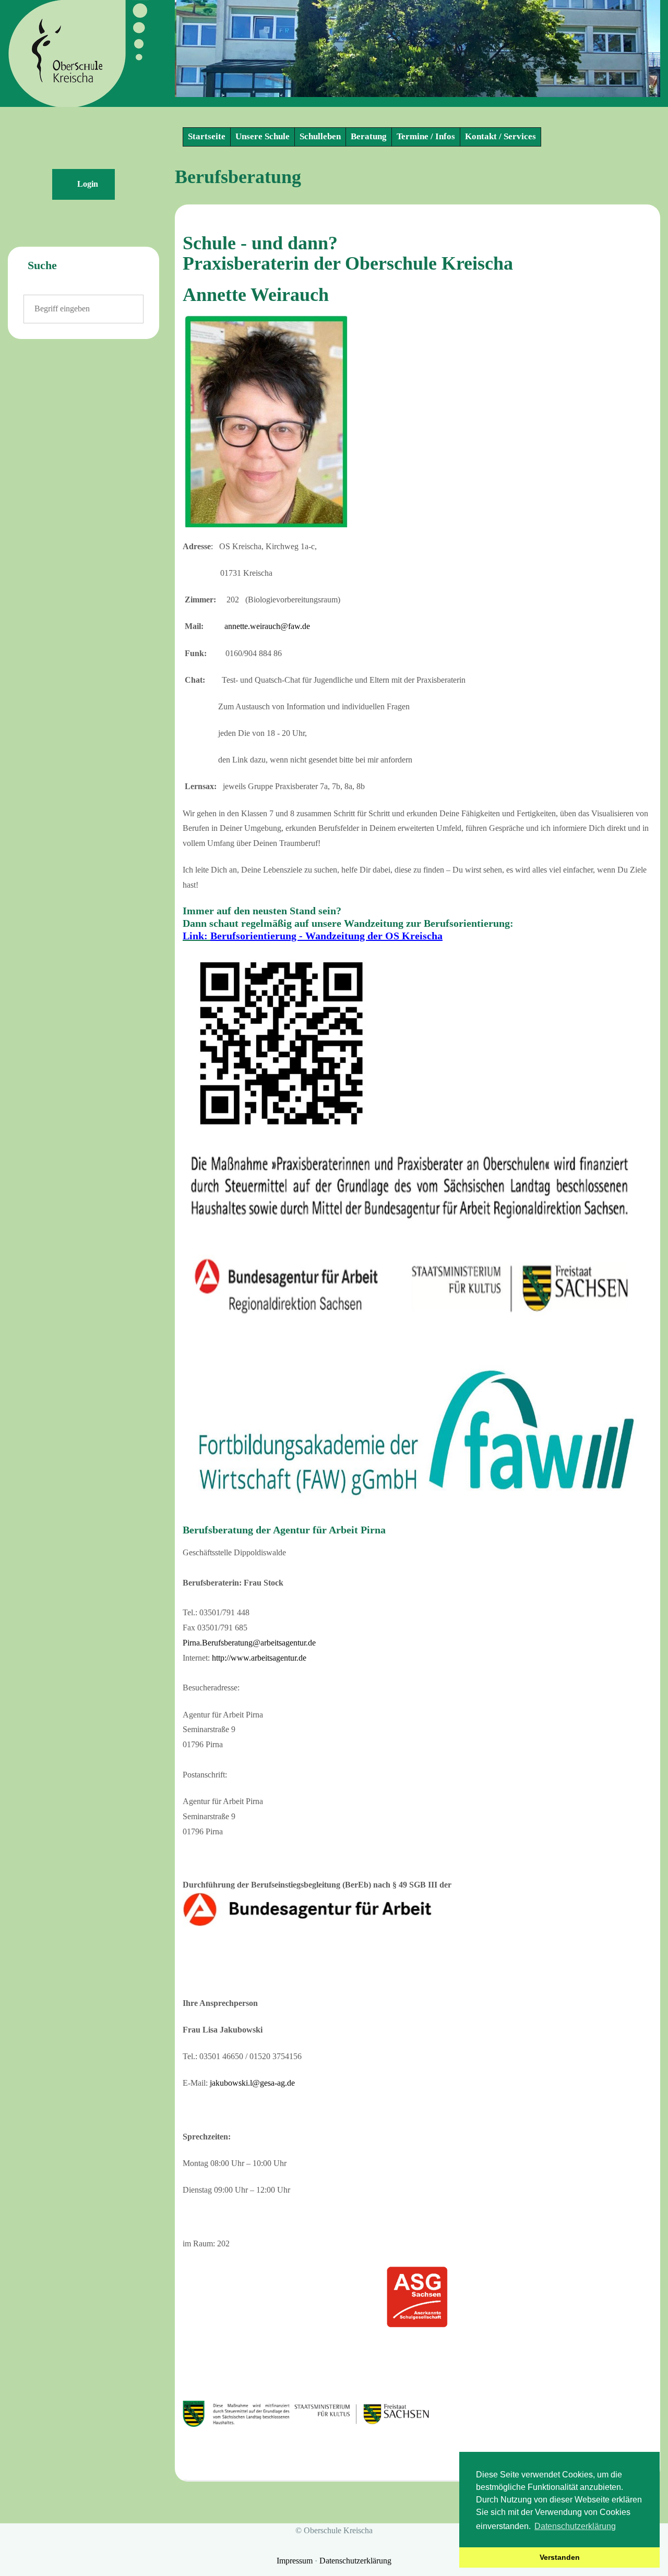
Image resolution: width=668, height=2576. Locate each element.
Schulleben (320, 136)
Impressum (296, 2561)
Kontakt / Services (500, 136)
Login (87, 184)
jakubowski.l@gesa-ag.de (252, 2083)
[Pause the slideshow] (628, 49)
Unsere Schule (263, 136)
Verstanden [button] (560, 2557)
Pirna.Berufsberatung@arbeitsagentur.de (249, 1643)
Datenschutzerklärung (355, 2561)
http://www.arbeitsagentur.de (259, 1658)
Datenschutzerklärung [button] (575, 2526)
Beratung (369, 136)
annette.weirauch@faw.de (267, 626)
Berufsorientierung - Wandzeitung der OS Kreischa (326, 936)
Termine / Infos (426, 136)
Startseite (207, 136)
